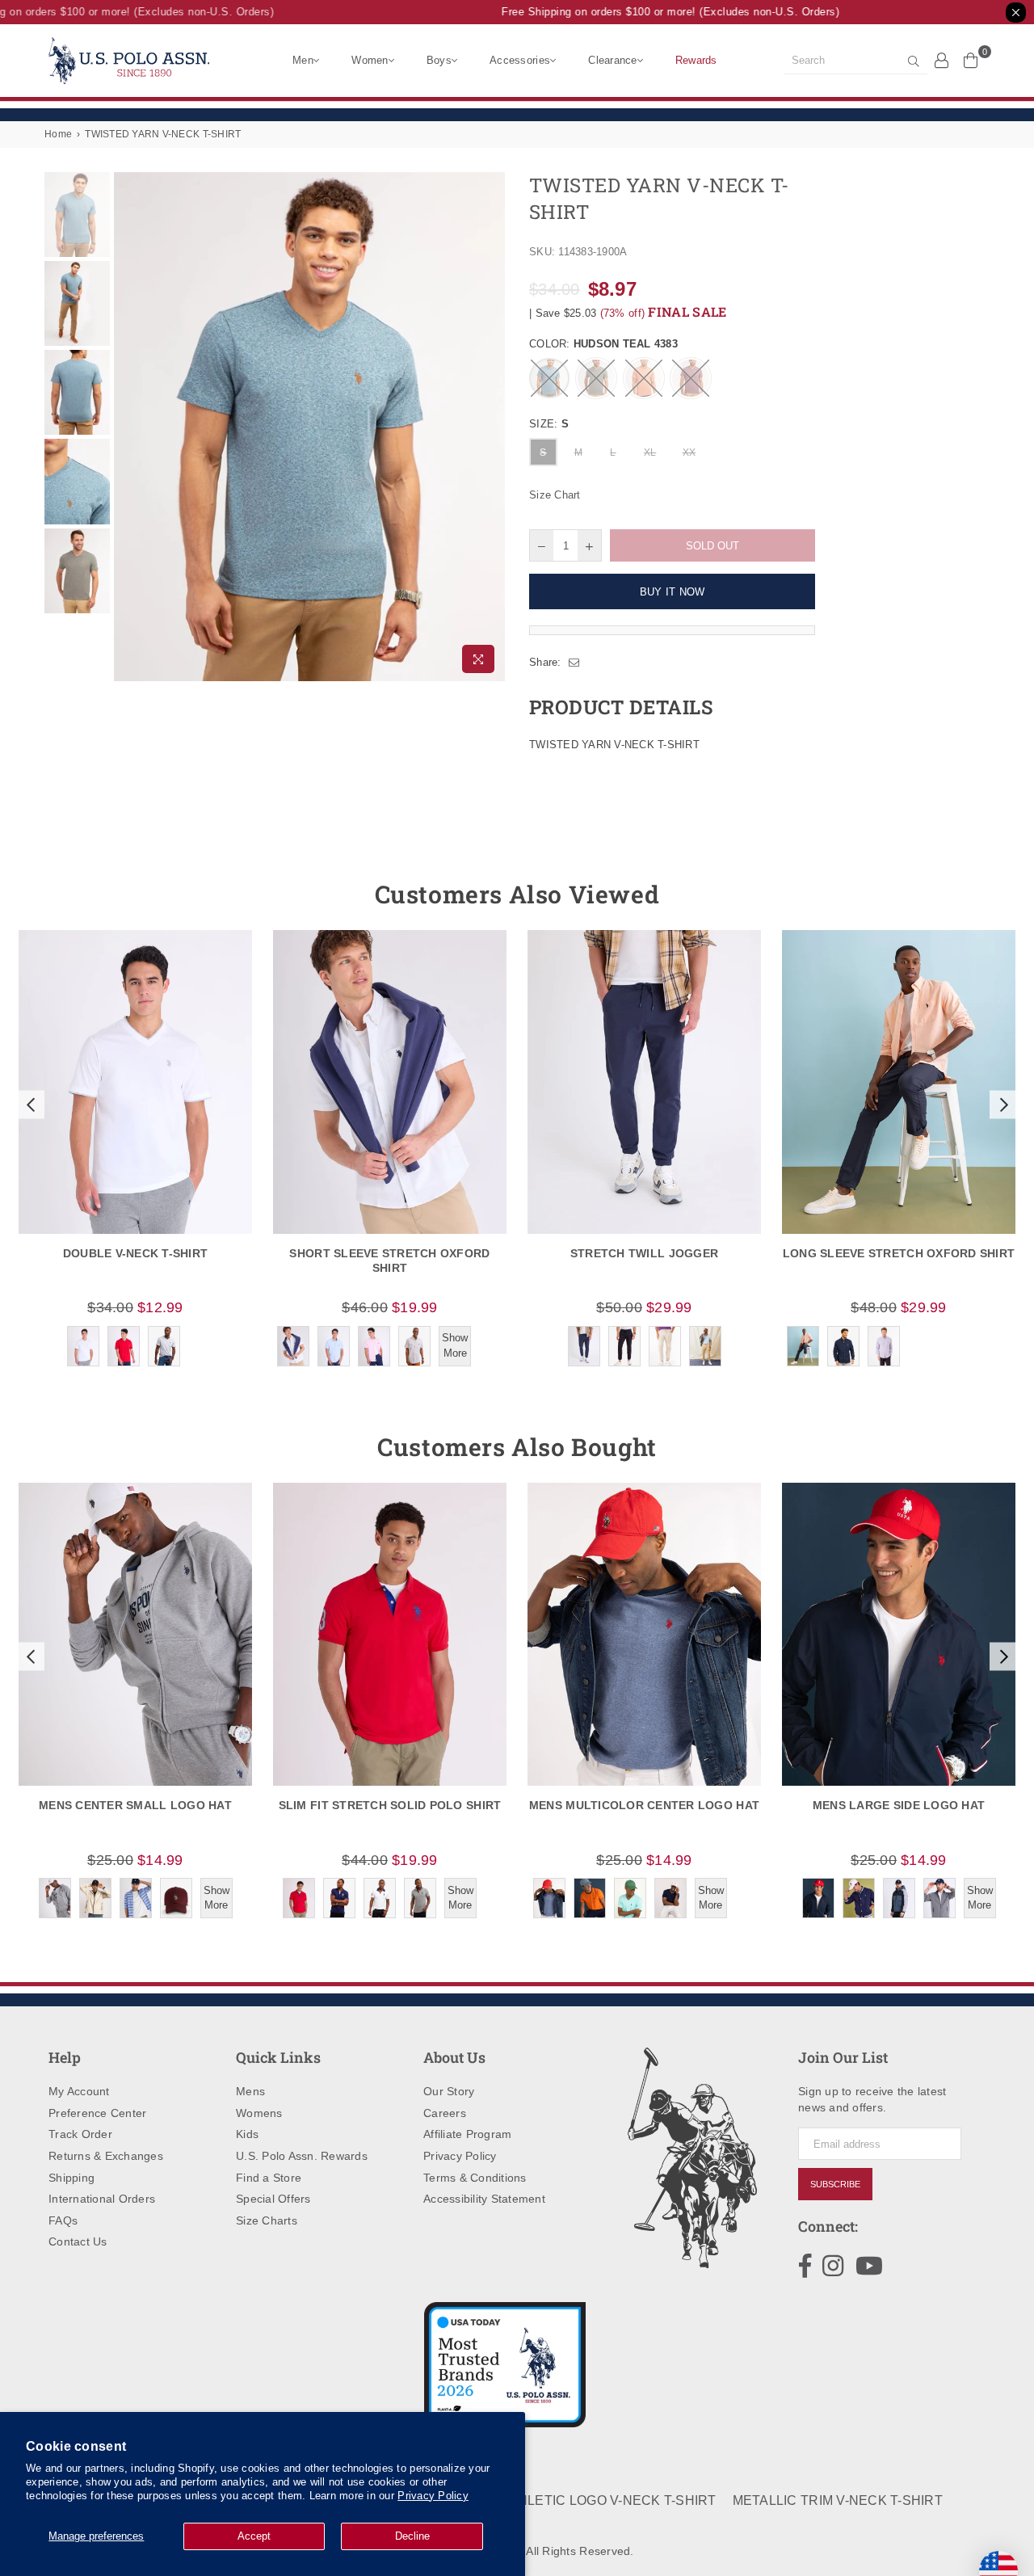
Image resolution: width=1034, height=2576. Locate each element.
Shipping (71, 2178)
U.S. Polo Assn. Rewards (302, 2156)
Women (370, 60)
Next (491, 427)
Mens (250, 2091)
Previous (128, 427)
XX (689, 452)
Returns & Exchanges (106, 2156)
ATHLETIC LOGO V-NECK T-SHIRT (608, 2500)
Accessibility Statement (484, 2199)
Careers (445, 2113)
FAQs (63, 2220)
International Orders (102, 2199)
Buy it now (673, 592)
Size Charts (267, 2220)
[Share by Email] (574, 663)
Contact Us (78, 2241)
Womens (259, 2113)
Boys (439, 60)
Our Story (449, 2091)
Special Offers (273, 2199)
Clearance (612, 60)
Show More (455, 1345)
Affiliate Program (467, 2134)
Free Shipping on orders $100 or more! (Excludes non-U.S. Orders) (653, 12)
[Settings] (942, 60)
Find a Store (269, 2178)
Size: (549, 424)
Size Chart (555, 495)
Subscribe (835, 2184)
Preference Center (97, 2113)
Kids (247, 2134)
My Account (79, 2091)
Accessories (520, 60)
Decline (412, 2536)
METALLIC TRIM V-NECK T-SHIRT (838, 2500)
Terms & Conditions (475, 2178)
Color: (603, 344)
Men (303, 60)
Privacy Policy (433, 2496)
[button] (29, 1105)
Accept (254, 2536)
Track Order (80, 2134)
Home (58, 134)
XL (650, 452)
